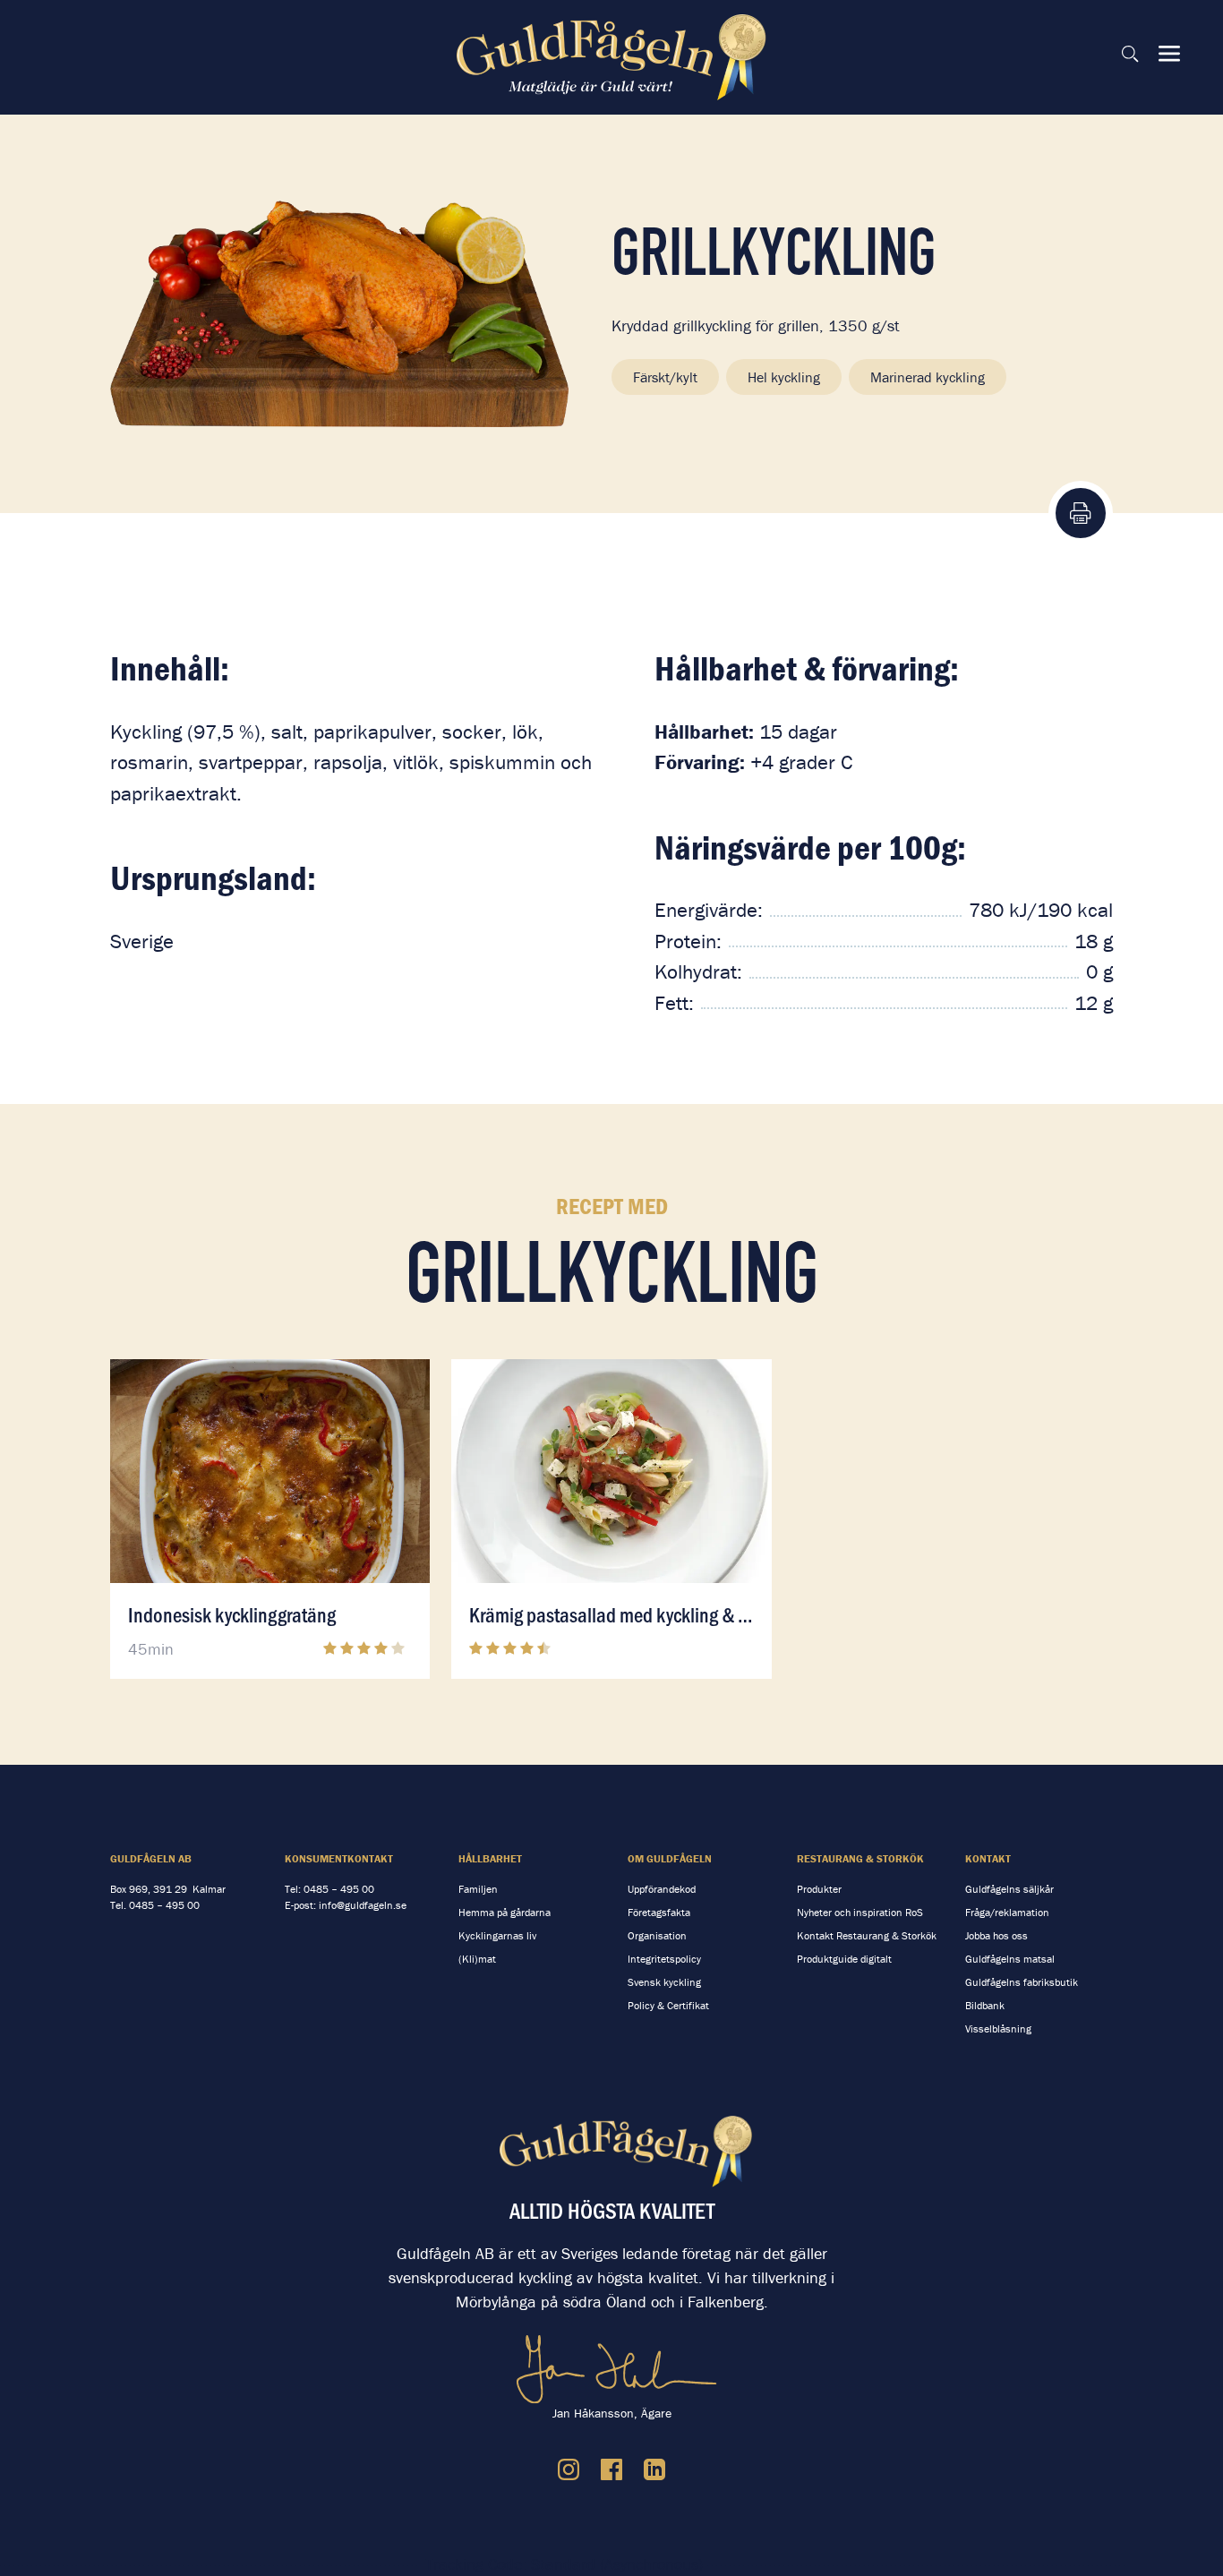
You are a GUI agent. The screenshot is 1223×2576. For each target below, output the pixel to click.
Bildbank (985, 2005)
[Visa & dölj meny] (1169, 54)
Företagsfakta (659, 1912)
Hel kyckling (784, 377)
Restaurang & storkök (860, 1858)
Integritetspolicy (664, 1959)
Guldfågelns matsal (1010, 1959)
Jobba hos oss (996, 1935)
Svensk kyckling (664, 1982)
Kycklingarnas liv (497, 1935)
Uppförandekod (662, 1889)
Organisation (657, 1935)
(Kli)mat (477, 1959)
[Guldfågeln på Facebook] (611, 2469)
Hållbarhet (490, 1858)
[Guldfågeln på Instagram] (569, 2469)
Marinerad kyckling (928, 377)
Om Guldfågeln (670, 1858)
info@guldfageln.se (363, 1905)
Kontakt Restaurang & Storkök (867, 1935)
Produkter (819, 1889)
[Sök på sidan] (1130, 54)
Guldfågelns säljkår (1009, 1889)
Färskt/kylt (665, 377)
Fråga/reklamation (1007, 1912)
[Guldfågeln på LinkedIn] (654, 2469)
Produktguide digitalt (844, 1959)
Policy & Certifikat (668, 2005)
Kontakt (988, 1858)
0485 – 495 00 (164, 1905)
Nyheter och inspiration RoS (860, 1912)
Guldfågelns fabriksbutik (1022, 1982)
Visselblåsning (998, 2028)
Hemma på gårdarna (505, 1912)
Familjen (478, 1889)
